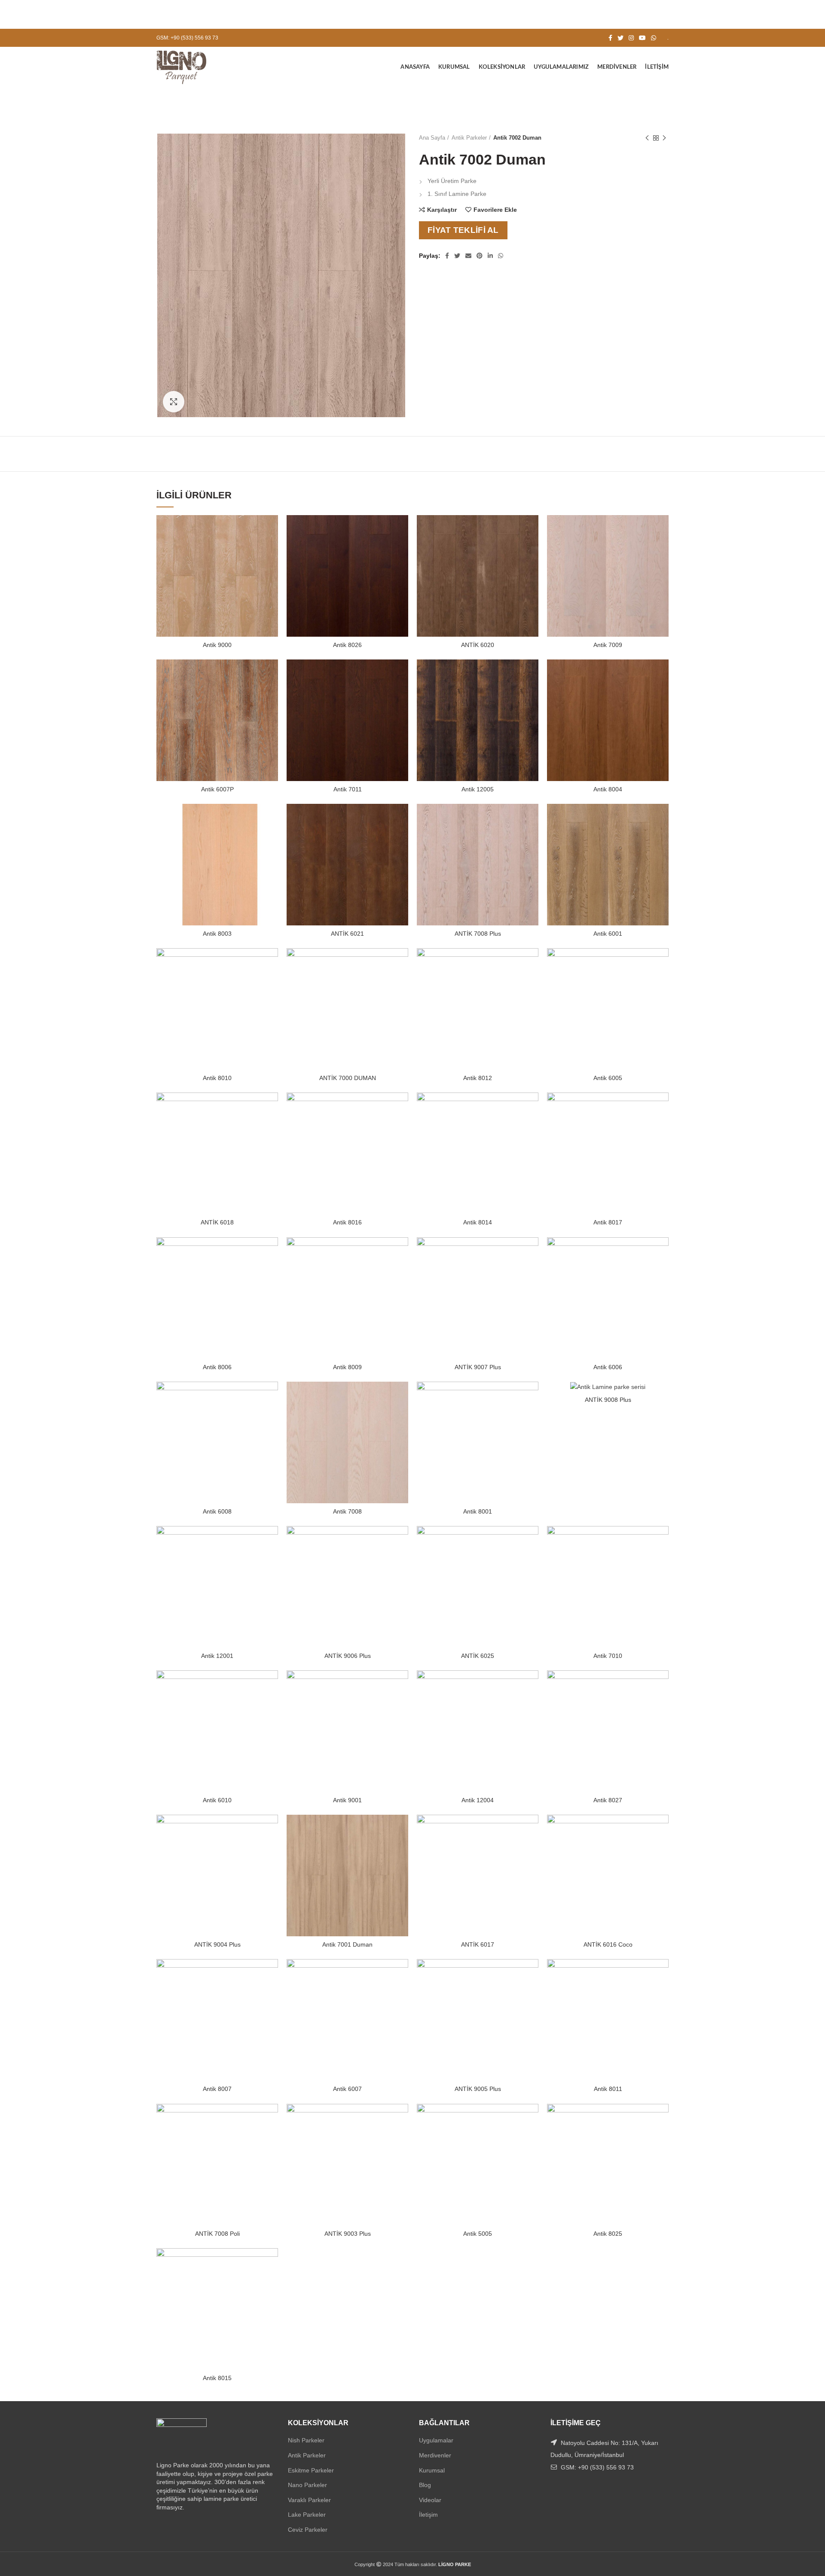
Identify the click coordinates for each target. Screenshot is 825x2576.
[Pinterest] (480, 256)
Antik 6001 (608, 934)
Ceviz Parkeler (308, 2530)
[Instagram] (631, 38)
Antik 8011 (608, 2089)
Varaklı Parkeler (309, 2500)
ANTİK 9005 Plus (478, 2089)
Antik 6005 (608, 1078)
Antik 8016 (347, 1222)
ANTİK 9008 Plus (608, 1400)
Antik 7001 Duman (347, 1944)
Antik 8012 (478, 1078)
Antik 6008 (217, 1511)
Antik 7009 (608, 645)
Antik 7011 (348, 789)
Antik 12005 (478, 789)
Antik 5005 (478, 2234)
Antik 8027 (608, 1800)
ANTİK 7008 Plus (478, 934)
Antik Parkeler (469, 138)
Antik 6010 (217, 1800)
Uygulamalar (436, 2440)
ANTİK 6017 (478, 1944)
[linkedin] (490, 256)
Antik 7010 (608, 1656)
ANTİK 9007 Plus (478, 1367)
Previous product (647, 138)
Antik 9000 (217, 645)
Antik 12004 (478, 1800)
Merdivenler (435, 2455)
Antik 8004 (608, 789)
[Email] (468, 256)
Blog (425, 2485)
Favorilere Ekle (495, 210)
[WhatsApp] (654, 38)
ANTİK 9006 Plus (348, 1656)
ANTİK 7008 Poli (217, 2234)
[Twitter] (620, 38)
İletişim (428, 2515)
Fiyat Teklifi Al (463, 230)
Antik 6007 (347, 2089)
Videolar (430, 2500)
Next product (664, 138)
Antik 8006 (217, 1367)
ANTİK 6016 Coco (608, 1944)
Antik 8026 (347, 645)
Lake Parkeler (307, 2515)
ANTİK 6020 (478, 645)
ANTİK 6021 (347, 934)
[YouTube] (642, 38)
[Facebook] (610, 38)
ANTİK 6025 (478, 1656)
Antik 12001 (217, 1656)
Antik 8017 (608, 1222)
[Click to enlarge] (174, 402)
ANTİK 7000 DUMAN (348, 1078)
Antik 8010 (217, 1078)
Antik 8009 (347, 1367)
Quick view (272, 548)
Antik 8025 (608, 2234)
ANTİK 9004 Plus (217, 1944)
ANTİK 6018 (217, 1222)
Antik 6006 (608, 1367)
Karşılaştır (442, 210)
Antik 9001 (347, 1800)
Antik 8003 (217, 934)
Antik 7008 (347, 1511)
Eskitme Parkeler (311, 2470)
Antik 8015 (217, 2378)
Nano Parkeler (307, 2485)
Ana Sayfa (432, 138)
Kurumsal (432, 2470)
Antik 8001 (478, 1511)
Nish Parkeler (306, 2440)
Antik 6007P (217, 789)
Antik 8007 (217, 2089)
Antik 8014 (478, 1222)
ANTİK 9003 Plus (348, 2234)
